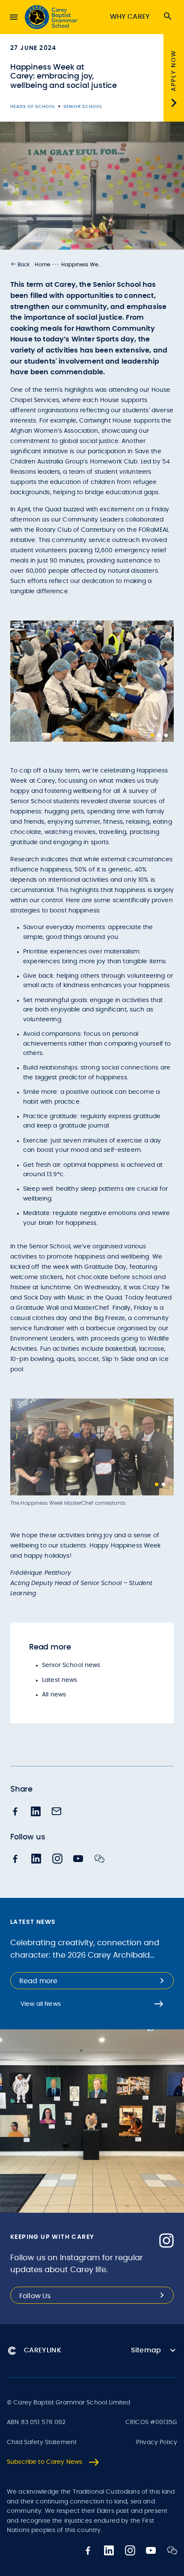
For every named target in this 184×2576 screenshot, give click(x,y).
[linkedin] (36, 1812)
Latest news (60, 1680)
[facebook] (15, 1812)
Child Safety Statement (42, 2442)
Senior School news (71, 1665)
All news (54, 1695)
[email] (56, 1812)
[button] (20, 265)
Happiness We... (82, 265)
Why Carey (130, 17)
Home (42, 265)
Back (24, 265)
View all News (41, 2004)
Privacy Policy (157, 2442)
